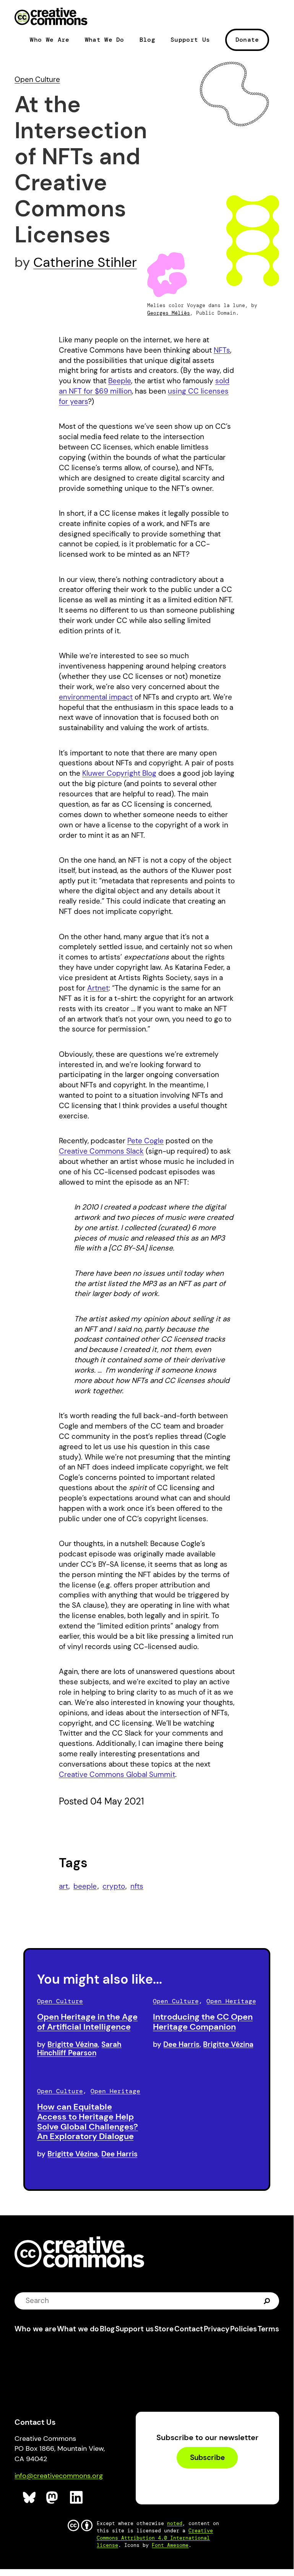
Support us (135, 2329)
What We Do (105, 40)
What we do (78, 2329)
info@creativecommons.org (59, 2476)
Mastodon (53, 2498)
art (63, 1886)
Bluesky (30, 2498)
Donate (247, 40)
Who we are (35, 2329)
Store (164, 2329)
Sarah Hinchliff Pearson (79, 2049)
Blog (147, 40)
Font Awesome (170, 2545)
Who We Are (50, 40)
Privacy (217, 2329)
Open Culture (37, 79)
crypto (114, 1886)
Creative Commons (51, 17)
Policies (244, 2329)
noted (175, 2523)
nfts (137, 1886)
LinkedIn (77, 2498)
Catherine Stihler (85, 262)
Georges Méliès (169, 313)
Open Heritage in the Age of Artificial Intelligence (87, 2022)
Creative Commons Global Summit (117, 1774)
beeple (85, 1886)
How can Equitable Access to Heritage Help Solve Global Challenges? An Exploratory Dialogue (88, 2122)
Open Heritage (231, 2001)
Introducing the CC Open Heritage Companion (203, 2022)
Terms (268, 2329)
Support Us (190, 40)
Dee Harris (181, 2044)
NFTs (222, 350)
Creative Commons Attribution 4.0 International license (155, 2538)
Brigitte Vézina (73, 2044)
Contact (189, 2329)
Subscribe (207, 2457)
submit (267, 2301)
